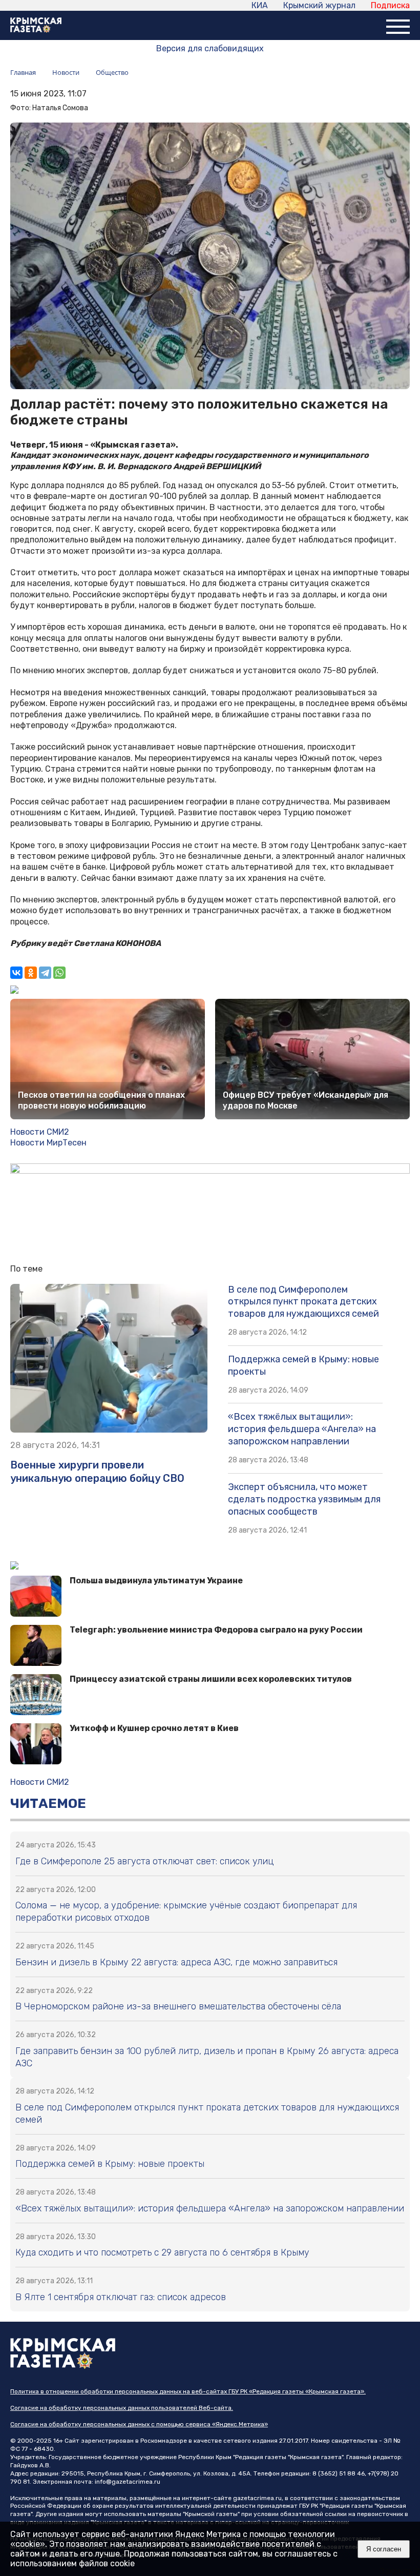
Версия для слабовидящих (210, 48)
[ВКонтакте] (16, 973)
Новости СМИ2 (40, 1132)
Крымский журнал (319, 5)
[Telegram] (45, 973)
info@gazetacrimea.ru (128, 2482)
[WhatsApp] (59, 973)
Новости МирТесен (48, 1143)
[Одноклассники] (31, 973)
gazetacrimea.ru (257, 2498)
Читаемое (48, 1804)
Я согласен (384, 2549)
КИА (260, 5)
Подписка (390, 5)
